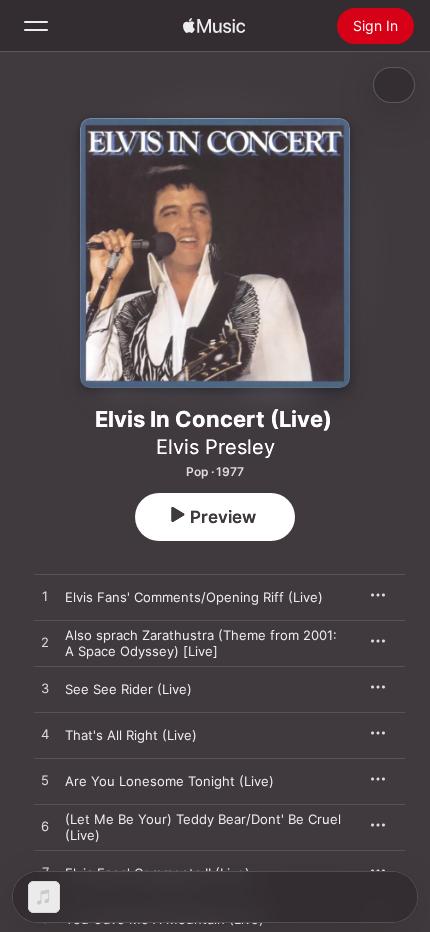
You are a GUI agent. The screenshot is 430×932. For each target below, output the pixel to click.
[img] (214, 26)
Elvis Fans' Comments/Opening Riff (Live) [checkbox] (194, 597)
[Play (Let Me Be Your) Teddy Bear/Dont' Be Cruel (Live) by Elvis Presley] (45, 827)
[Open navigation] (36, 26)
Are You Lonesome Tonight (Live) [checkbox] (169, 781)
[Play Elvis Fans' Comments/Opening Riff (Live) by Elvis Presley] (45, 597)
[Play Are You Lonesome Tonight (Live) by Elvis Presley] (45, 781)
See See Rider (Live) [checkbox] (128, 689)
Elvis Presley (215, 447)
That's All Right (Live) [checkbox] (131, 735)
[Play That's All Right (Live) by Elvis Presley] (45, 735)
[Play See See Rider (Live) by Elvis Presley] (45, 689)
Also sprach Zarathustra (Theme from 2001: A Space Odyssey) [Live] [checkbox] (201, 643)
